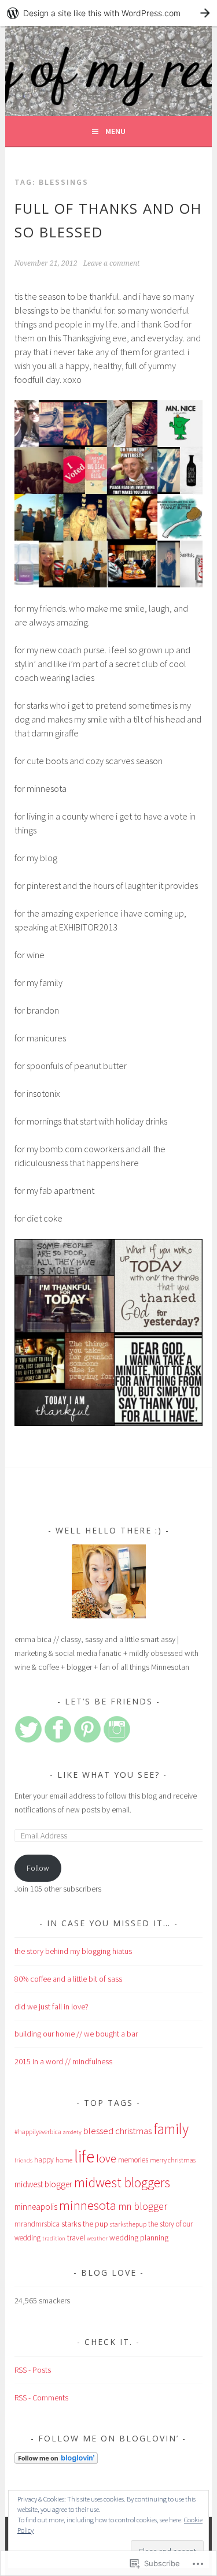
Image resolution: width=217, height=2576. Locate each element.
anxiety (72, 2132)
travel (76, 2238)
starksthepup (128, 2224)
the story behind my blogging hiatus (73, 1951)
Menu (115, 131)
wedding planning (139, 2238)
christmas (133, 2131)
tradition (54, 2238)
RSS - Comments (41, 2398)
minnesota (88, 2205)
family (171, 2129)
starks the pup (85, 2224)
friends (23, 2160)
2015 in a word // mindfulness (63, 2061)
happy (44, 2160)
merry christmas (173, 2160)
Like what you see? (108, 1775)
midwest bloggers (122, 2182)
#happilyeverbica (38, 2132)
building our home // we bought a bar (76, 2034)
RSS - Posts (33, 2370)
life (84, 2156)
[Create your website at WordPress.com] (108, 13)
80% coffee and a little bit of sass (68, 1979)
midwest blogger (43, 2184)
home (64, 2160)
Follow (38, 1868)
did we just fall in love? (52, 2007)
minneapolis (36, 2207)
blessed (98, 2131)
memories (133, 2160)
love (106, 2158)
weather (97, 2238)
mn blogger (143, 2206)
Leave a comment (111, 263)
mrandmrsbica (37, 2224)
